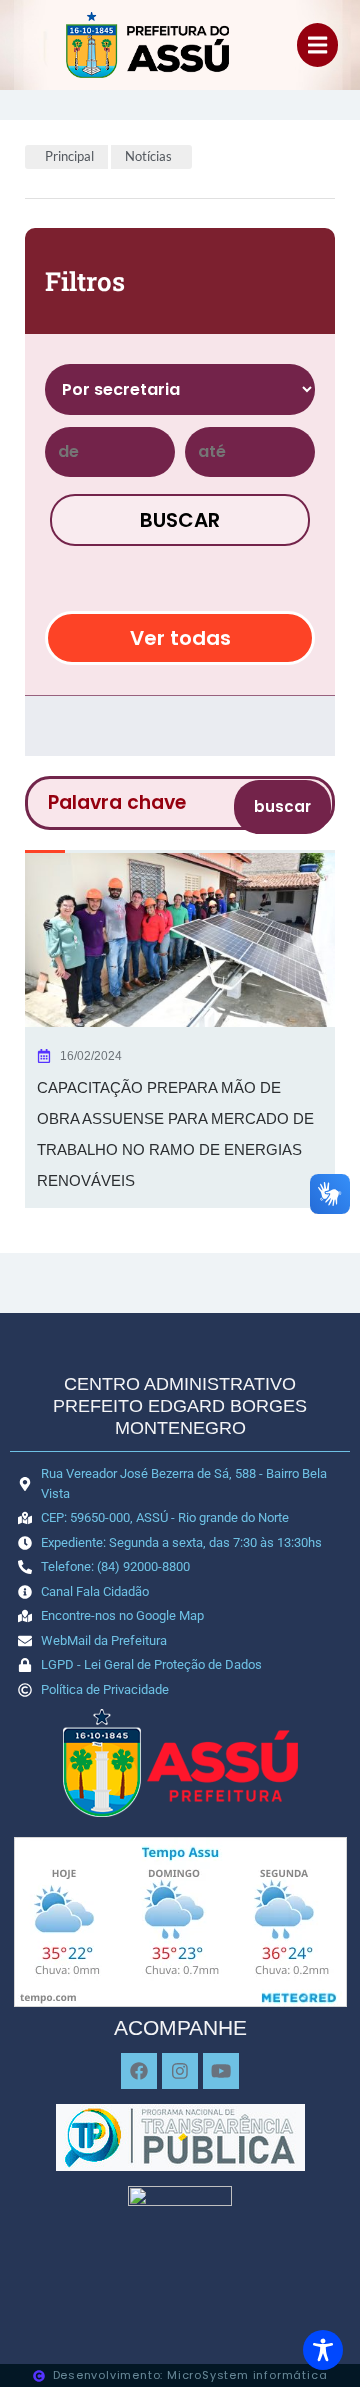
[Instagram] (180, 2071)
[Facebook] (139, 2071)
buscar (282, 806)
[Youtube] (221, 2071)
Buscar (180, 520)
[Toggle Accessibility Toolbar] (323, 2350)
